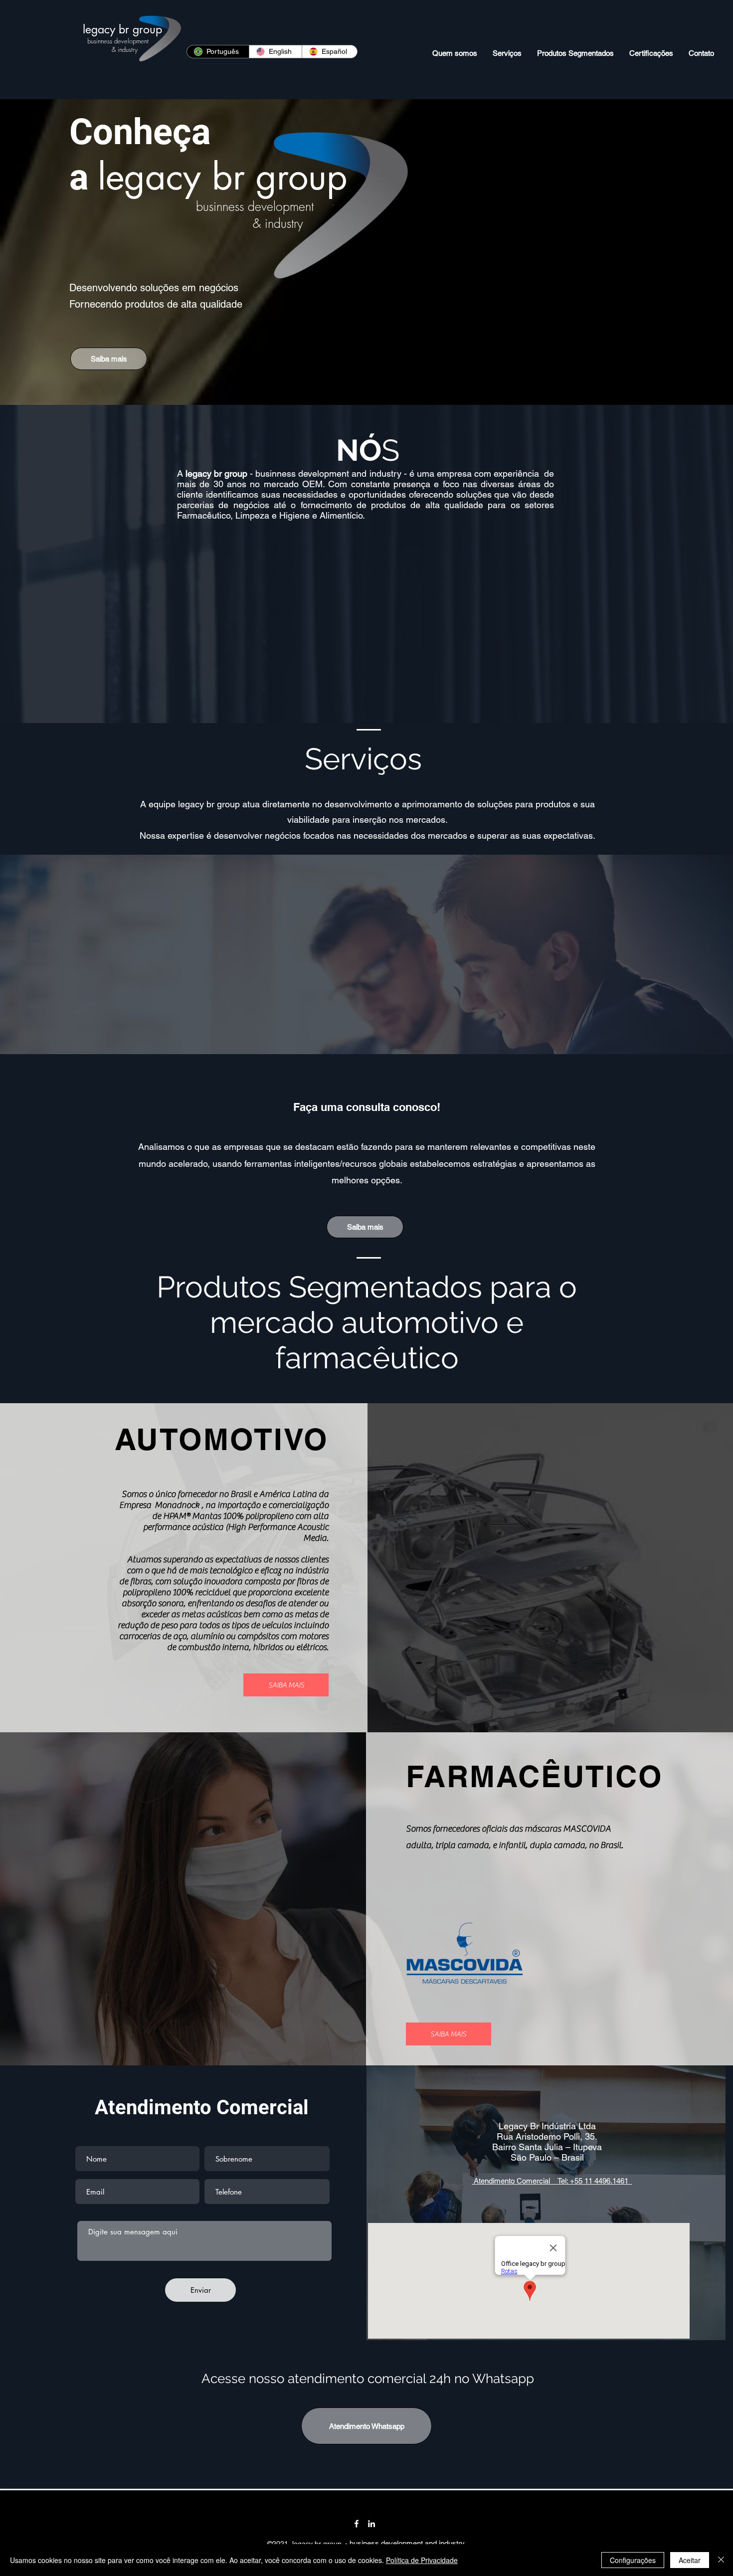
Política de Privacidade (422, 2560)
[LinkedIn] (371, 2524)
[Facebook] (357, 2524)
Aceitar (690, 2560)
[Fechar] (721, 2560)
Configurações (633, 2560)
